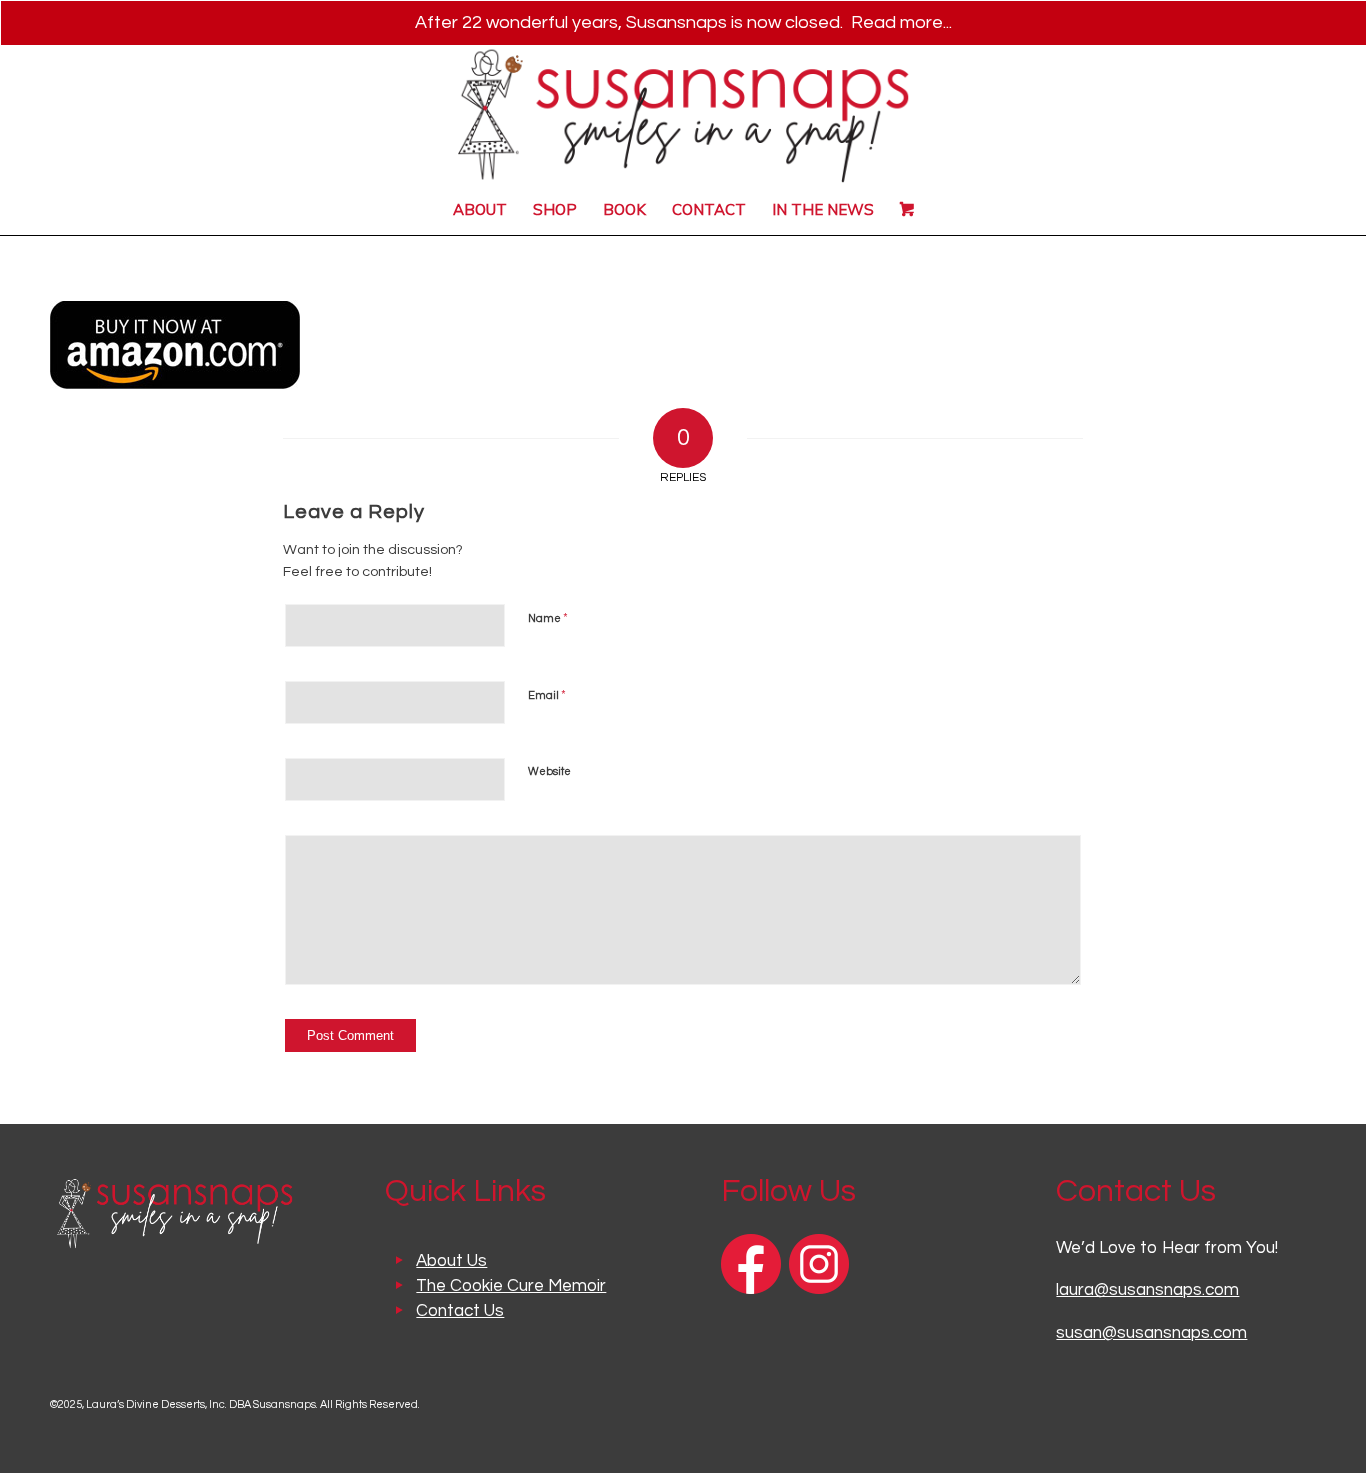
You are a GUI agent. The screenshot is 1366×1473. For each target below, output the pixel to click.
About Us (451, 1261)
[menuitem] (480, 210)
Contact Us (460, 1311)
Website (549, 771)
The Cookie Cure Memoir (511, 1286)
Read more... (901, 22)
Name (548, 618)
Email (547, 695)
